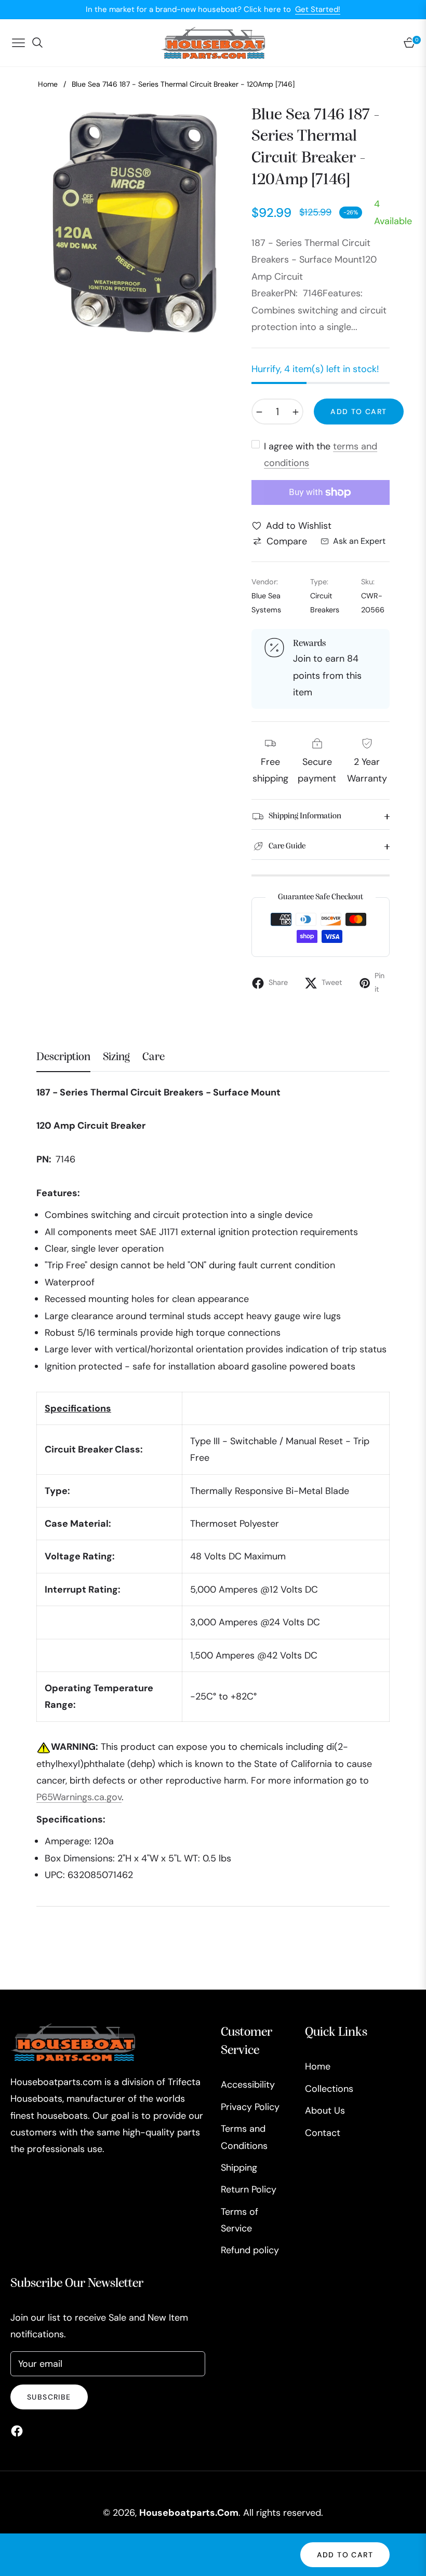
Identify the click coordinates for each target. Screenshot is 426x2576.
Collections (329, 2089)
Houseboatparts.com (189, 2513)
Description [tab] (63, 1057)
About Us (325, 2111)
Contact (323, 2133)
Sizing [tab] (116, 1057)
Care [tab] (154, 1057)
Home (48, 84)
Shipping (239, 2168)
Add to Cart (345, 2555)
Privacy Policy (250, 2107)
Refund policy (250, 2250)
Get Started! (318, 9)
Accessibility (248, 2085)
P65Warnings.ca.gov (79, 1797)
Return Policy (249, 2189)
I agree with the (321, 455)
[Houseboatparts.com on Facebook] (19, 2430)
